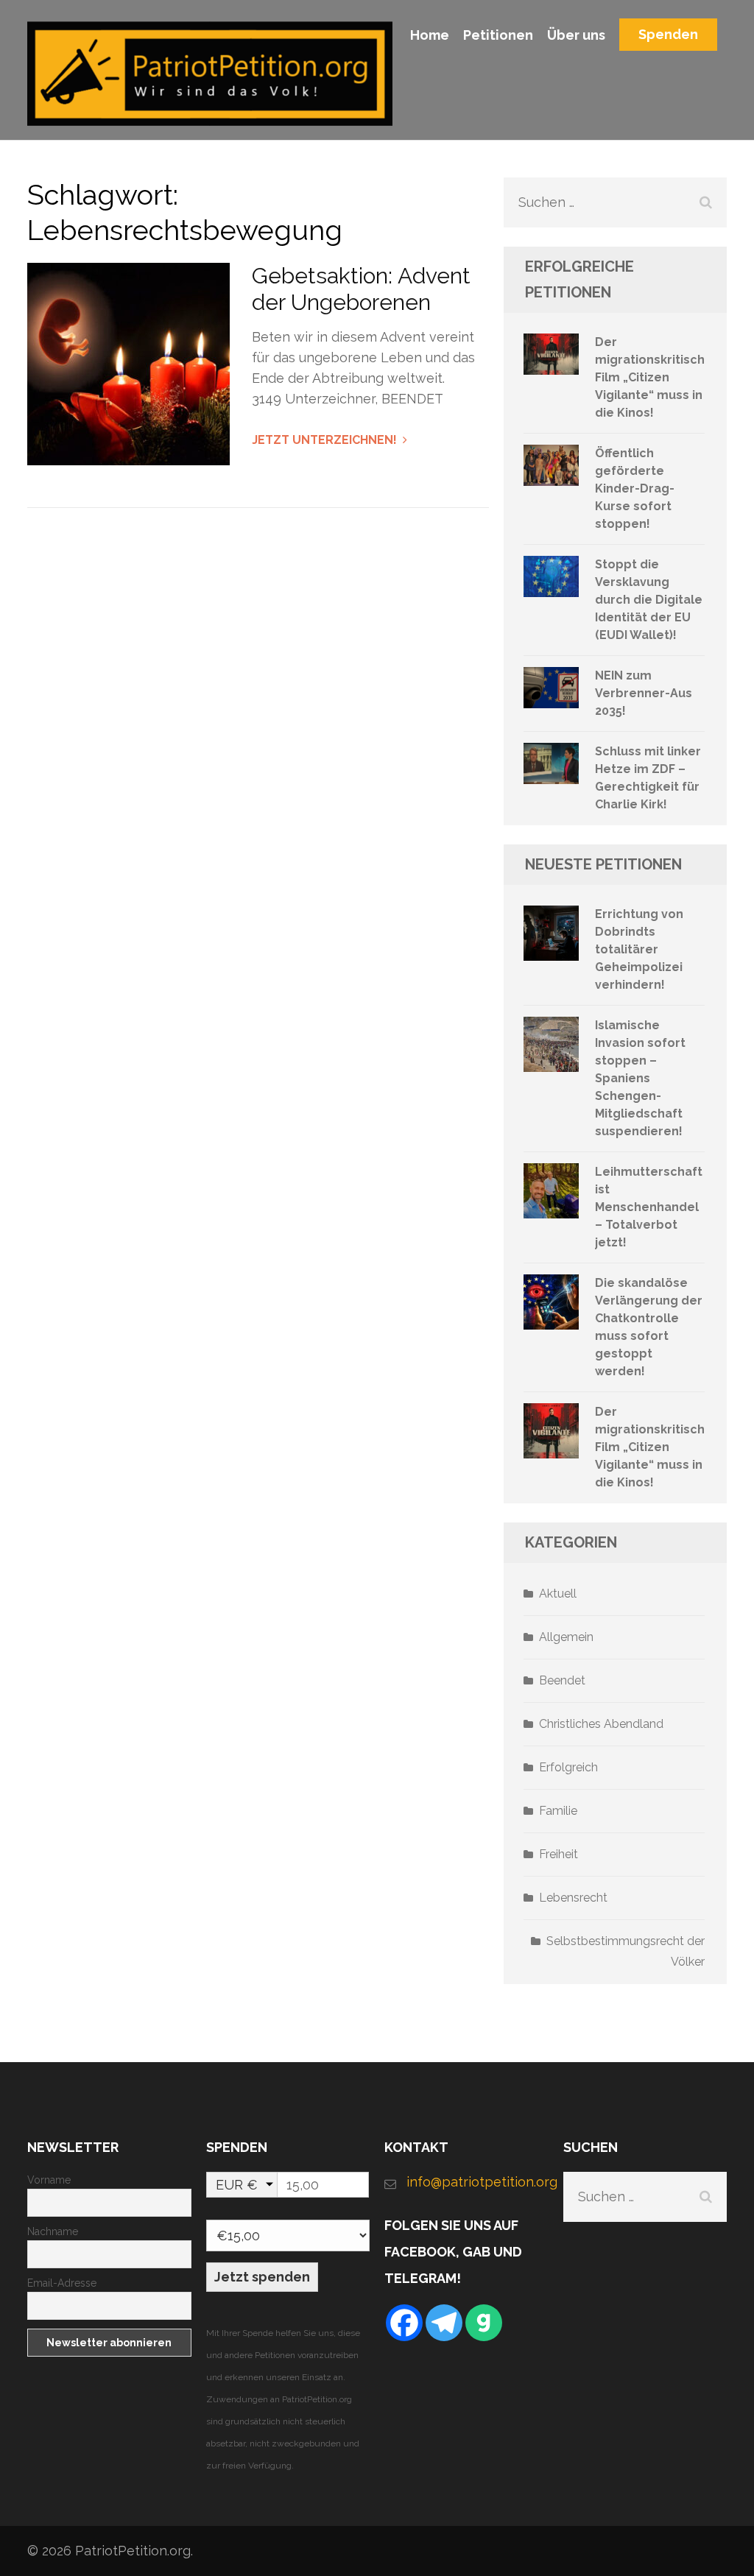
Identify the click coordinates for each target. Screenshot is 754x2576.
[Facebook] (404, 2323)
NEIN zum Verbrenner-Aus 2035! (644, 693)
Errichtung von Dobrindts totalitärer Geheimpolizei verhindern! (639, 949)
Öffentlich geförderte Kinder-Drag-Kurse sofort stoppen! (635, 488)
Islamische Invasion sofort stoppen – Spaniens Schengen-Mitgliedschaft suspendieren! (640, 1078)
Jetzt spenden (262, 2277)
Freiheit (559, 1854)
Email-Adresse (62, 2283)
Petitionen (498, 35)
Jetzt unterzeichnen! (324, 440)
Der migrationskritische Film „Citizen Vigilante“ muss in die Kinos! (654, 377)
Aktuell (558, 1594)
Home (430, 35)
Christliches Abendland (601, 1724)
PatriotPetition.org (133, 2551)
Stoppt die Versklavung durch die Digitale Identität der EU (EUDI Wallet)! (649, 600)
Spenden (668, 34)
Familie (558, 1811)
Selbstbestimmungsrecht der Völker (626, 1951)
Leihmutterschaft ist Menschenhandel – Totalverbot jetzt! (649, 1207)
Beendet (562, 1680)
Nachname (53, 2231)
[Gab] (484, 2323)
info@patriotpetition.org (478, 2182)
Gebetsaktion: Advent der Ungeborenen (361, 289)
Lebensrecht (573, 1898)
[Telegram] (444, 2323)
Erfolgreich (568, 1767)
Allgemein (566, 1637)
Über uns (576, 35)
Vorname (49, 2180)
